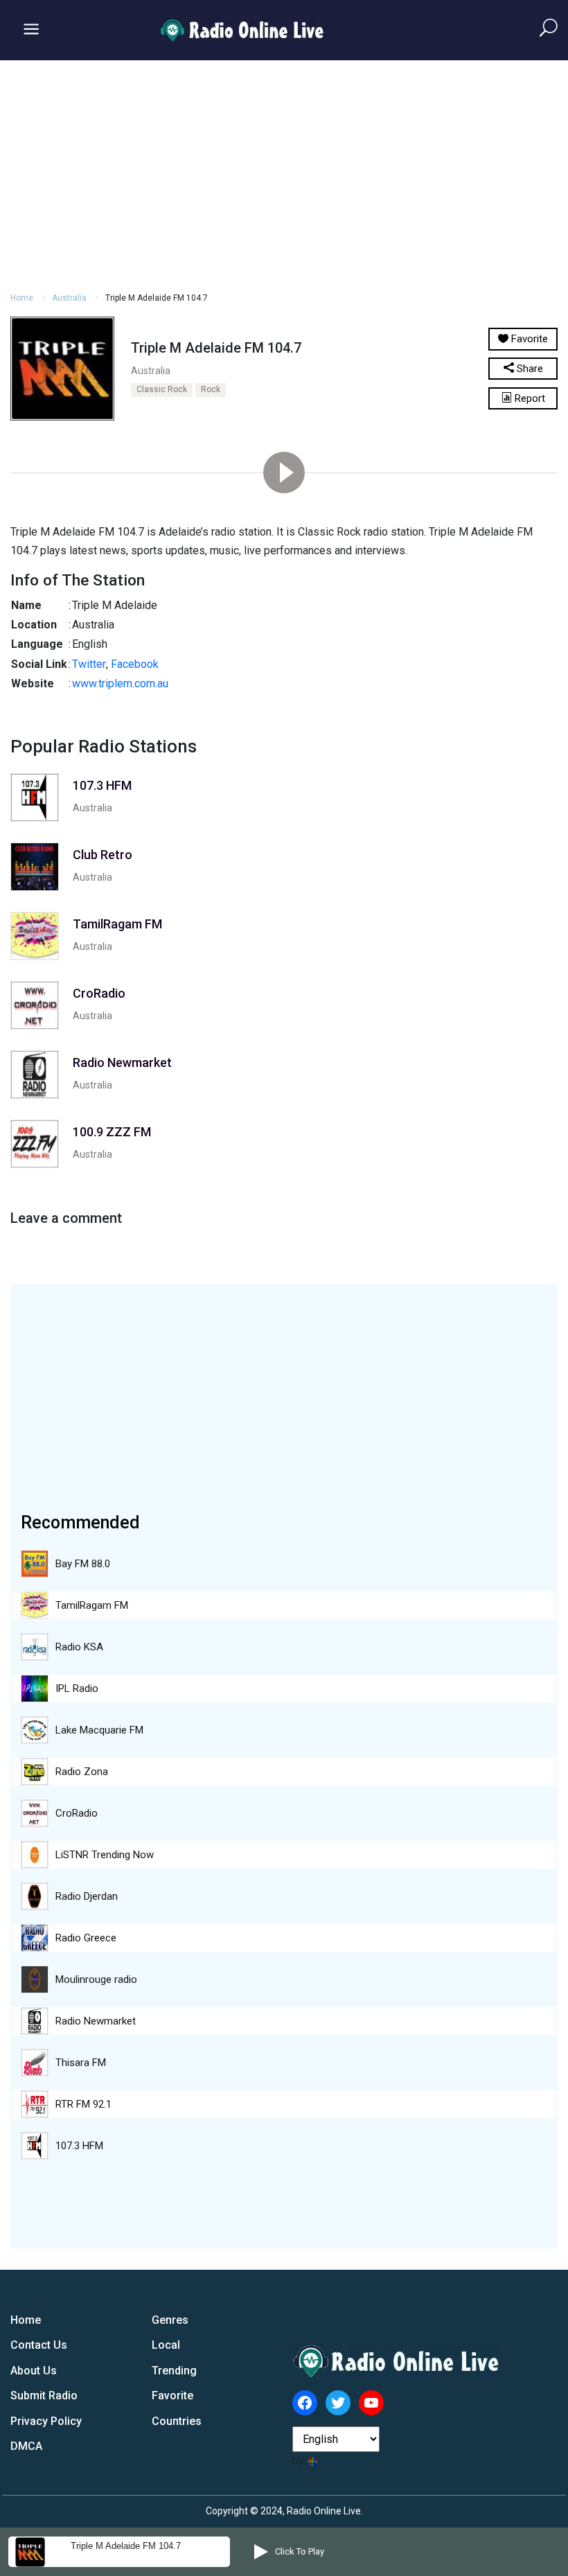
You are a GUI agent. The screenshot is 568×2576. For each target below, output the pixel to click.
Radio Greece (86, 1938)
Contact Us (39, 2345)
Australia (69, 298)
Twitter (89, 664)
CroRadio (77, 1813)
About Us (34, 2371)
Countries (177, 2421)
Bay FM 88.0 (83, 1564)
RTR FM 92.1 (83, 2104)
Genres (170, 2320)
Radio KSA (79, 1647)
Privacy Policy (46, 2421)
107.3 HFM (79, 2146)
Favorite (172, 2396)
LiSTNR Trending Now (105, 1855)
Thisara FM (81, 2063)
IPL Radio (77, 1688)
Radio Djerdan (87, 1896)
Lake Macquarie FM (99, 1730)
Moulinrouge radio (96, 1979)
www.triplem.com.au (120, 683)
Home (22, 298)
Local (166, 2345)
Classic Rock (162, 389)
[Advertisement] (284, 174)
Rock (211, 389)
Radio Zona (82, 1772)
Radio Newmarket (96, 2021)
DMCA (26, 2446)
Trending (174, 2371)
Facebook (135, 664)
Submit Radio (44, 2396)
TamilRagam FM (92, 1605)
